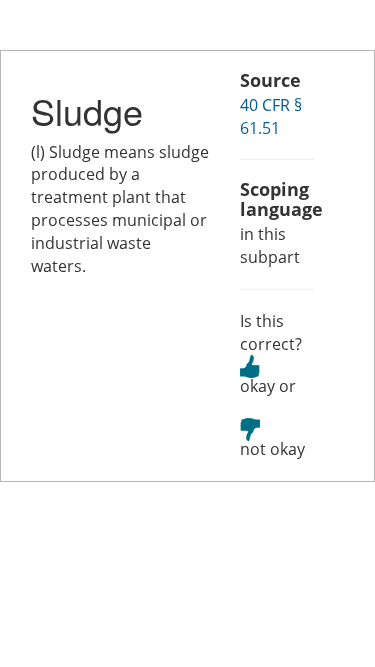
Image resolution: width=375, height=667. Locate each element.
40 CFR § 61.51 (271, 116)
